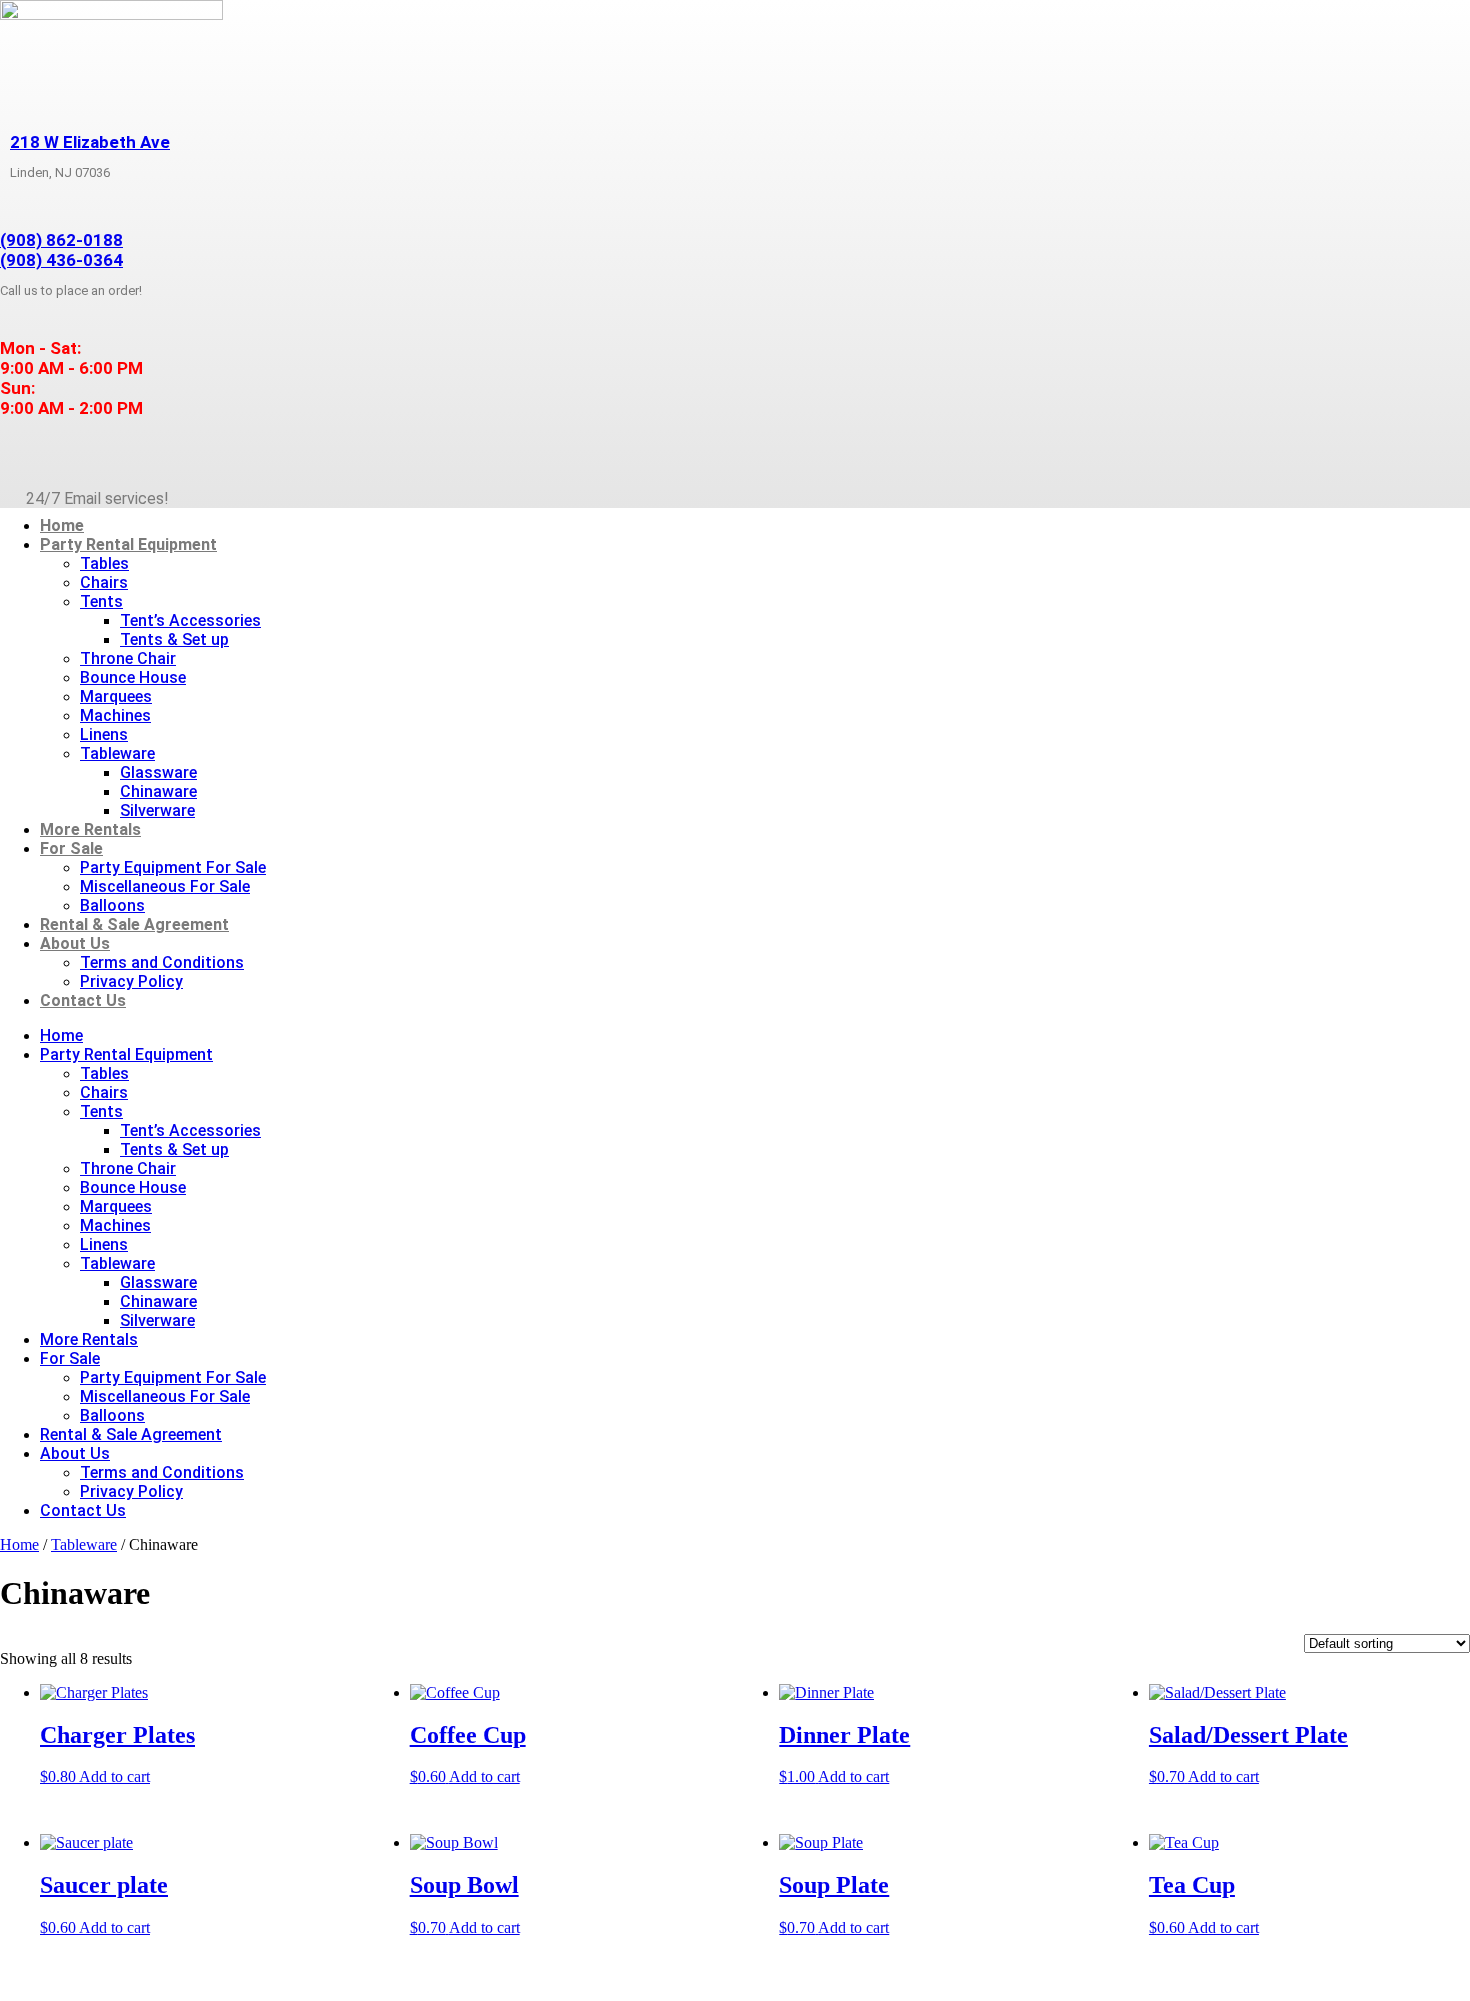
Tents (101, 601)
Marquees (116, 696)
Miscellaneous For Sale (165, 886)
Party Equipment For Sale (173, 867)
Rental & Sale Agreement (134, 924)
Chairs (104, 582)
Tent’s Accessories (190, 620)
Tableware (117, 753)
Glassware (158, 772)
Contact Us (83, 1000)
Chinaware (158, 791)
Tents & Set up (174, 639)
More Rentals (90, 829)
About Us (75, 943)
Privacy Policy (131, 981)
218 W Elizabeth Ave (90, 142)
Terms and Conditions (162, 962)
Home (62, 525)
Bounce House (133, 677)
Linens (104, 734)
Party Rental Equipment (128, 544)
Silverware (157, 810)
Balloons (112, 905)
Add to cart (114, 1776)
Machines (115, 715)
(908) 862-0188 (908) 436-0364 (61, 250)
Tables (104, 563)
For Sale (71, 848)
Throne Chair (128, 658)
